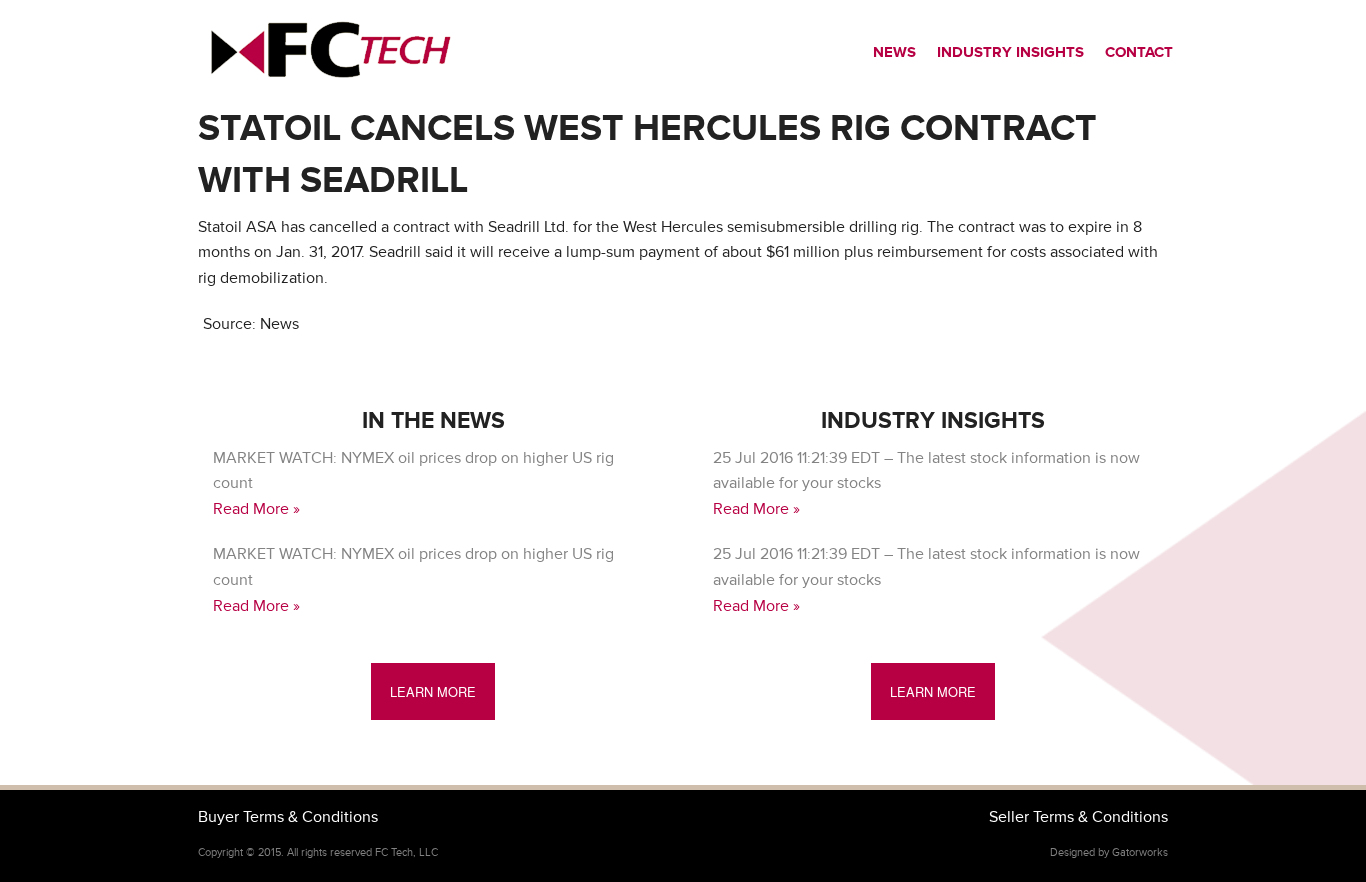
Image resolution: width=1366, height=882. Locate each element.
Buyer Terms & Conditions (288, 817)
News (894, 52)
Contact (1139, 52)
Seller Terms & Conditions (1078, 817)
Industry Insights (1010, 52)
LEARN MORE (433, 691)
